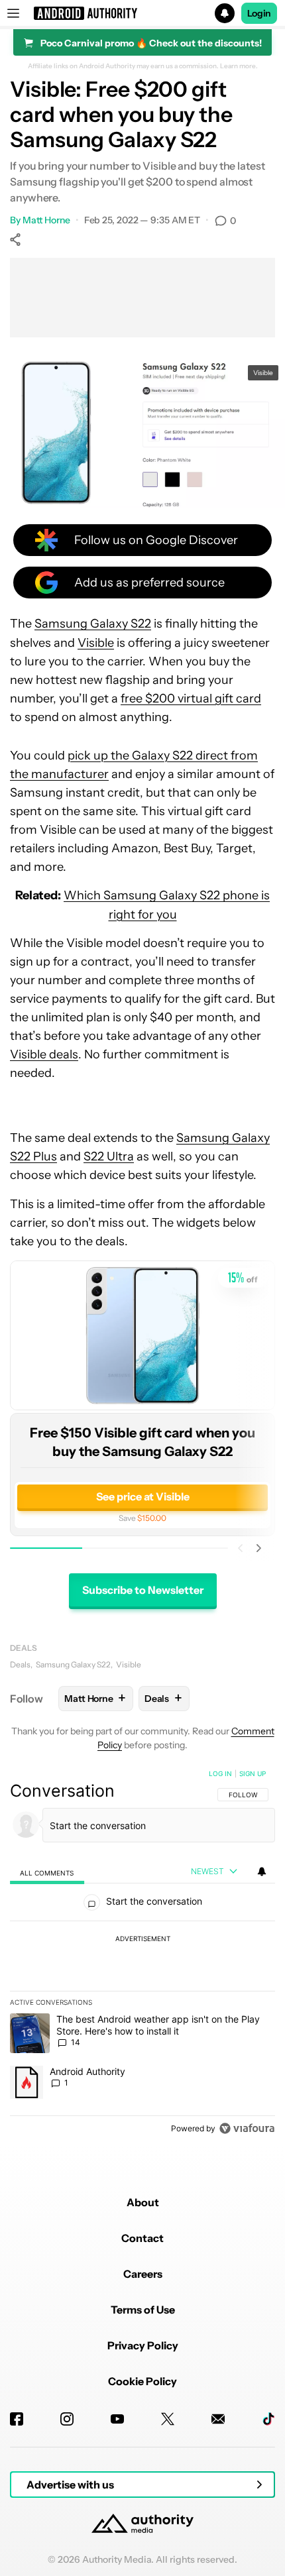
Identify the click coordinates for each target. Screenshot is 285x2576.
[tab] (47, 1872)
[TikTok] (268, 2419)
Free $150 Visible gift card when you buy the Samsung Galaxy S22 (142, 1442)
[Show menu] (13, 13)
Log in (220, 1773)
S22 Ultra (109, 1156)
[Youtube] (117, 2419)
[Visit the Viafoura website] (247, 2128)
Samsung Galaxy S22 (93, 624)
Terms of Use (143, 2310)
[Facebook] (17, 2419)
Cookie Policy (142, 2381)
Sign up (253, 1773)
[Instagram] (67, 2419)
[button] (142, 13)
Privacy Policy (143, 2345)
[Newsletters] (218, 2419)
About (143, 2202)
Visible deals (44, 1054)
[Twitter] (168, 2419)
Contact (142, 2238)
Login (259, 13)
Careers (143, 2274)
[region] (142, 1954)
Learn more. (239, 66)
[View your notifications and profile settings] (262, 1872)
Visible (96, 643)
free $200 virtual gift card (191, 699)
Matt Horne (46, 220)
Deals (24, 1648)
